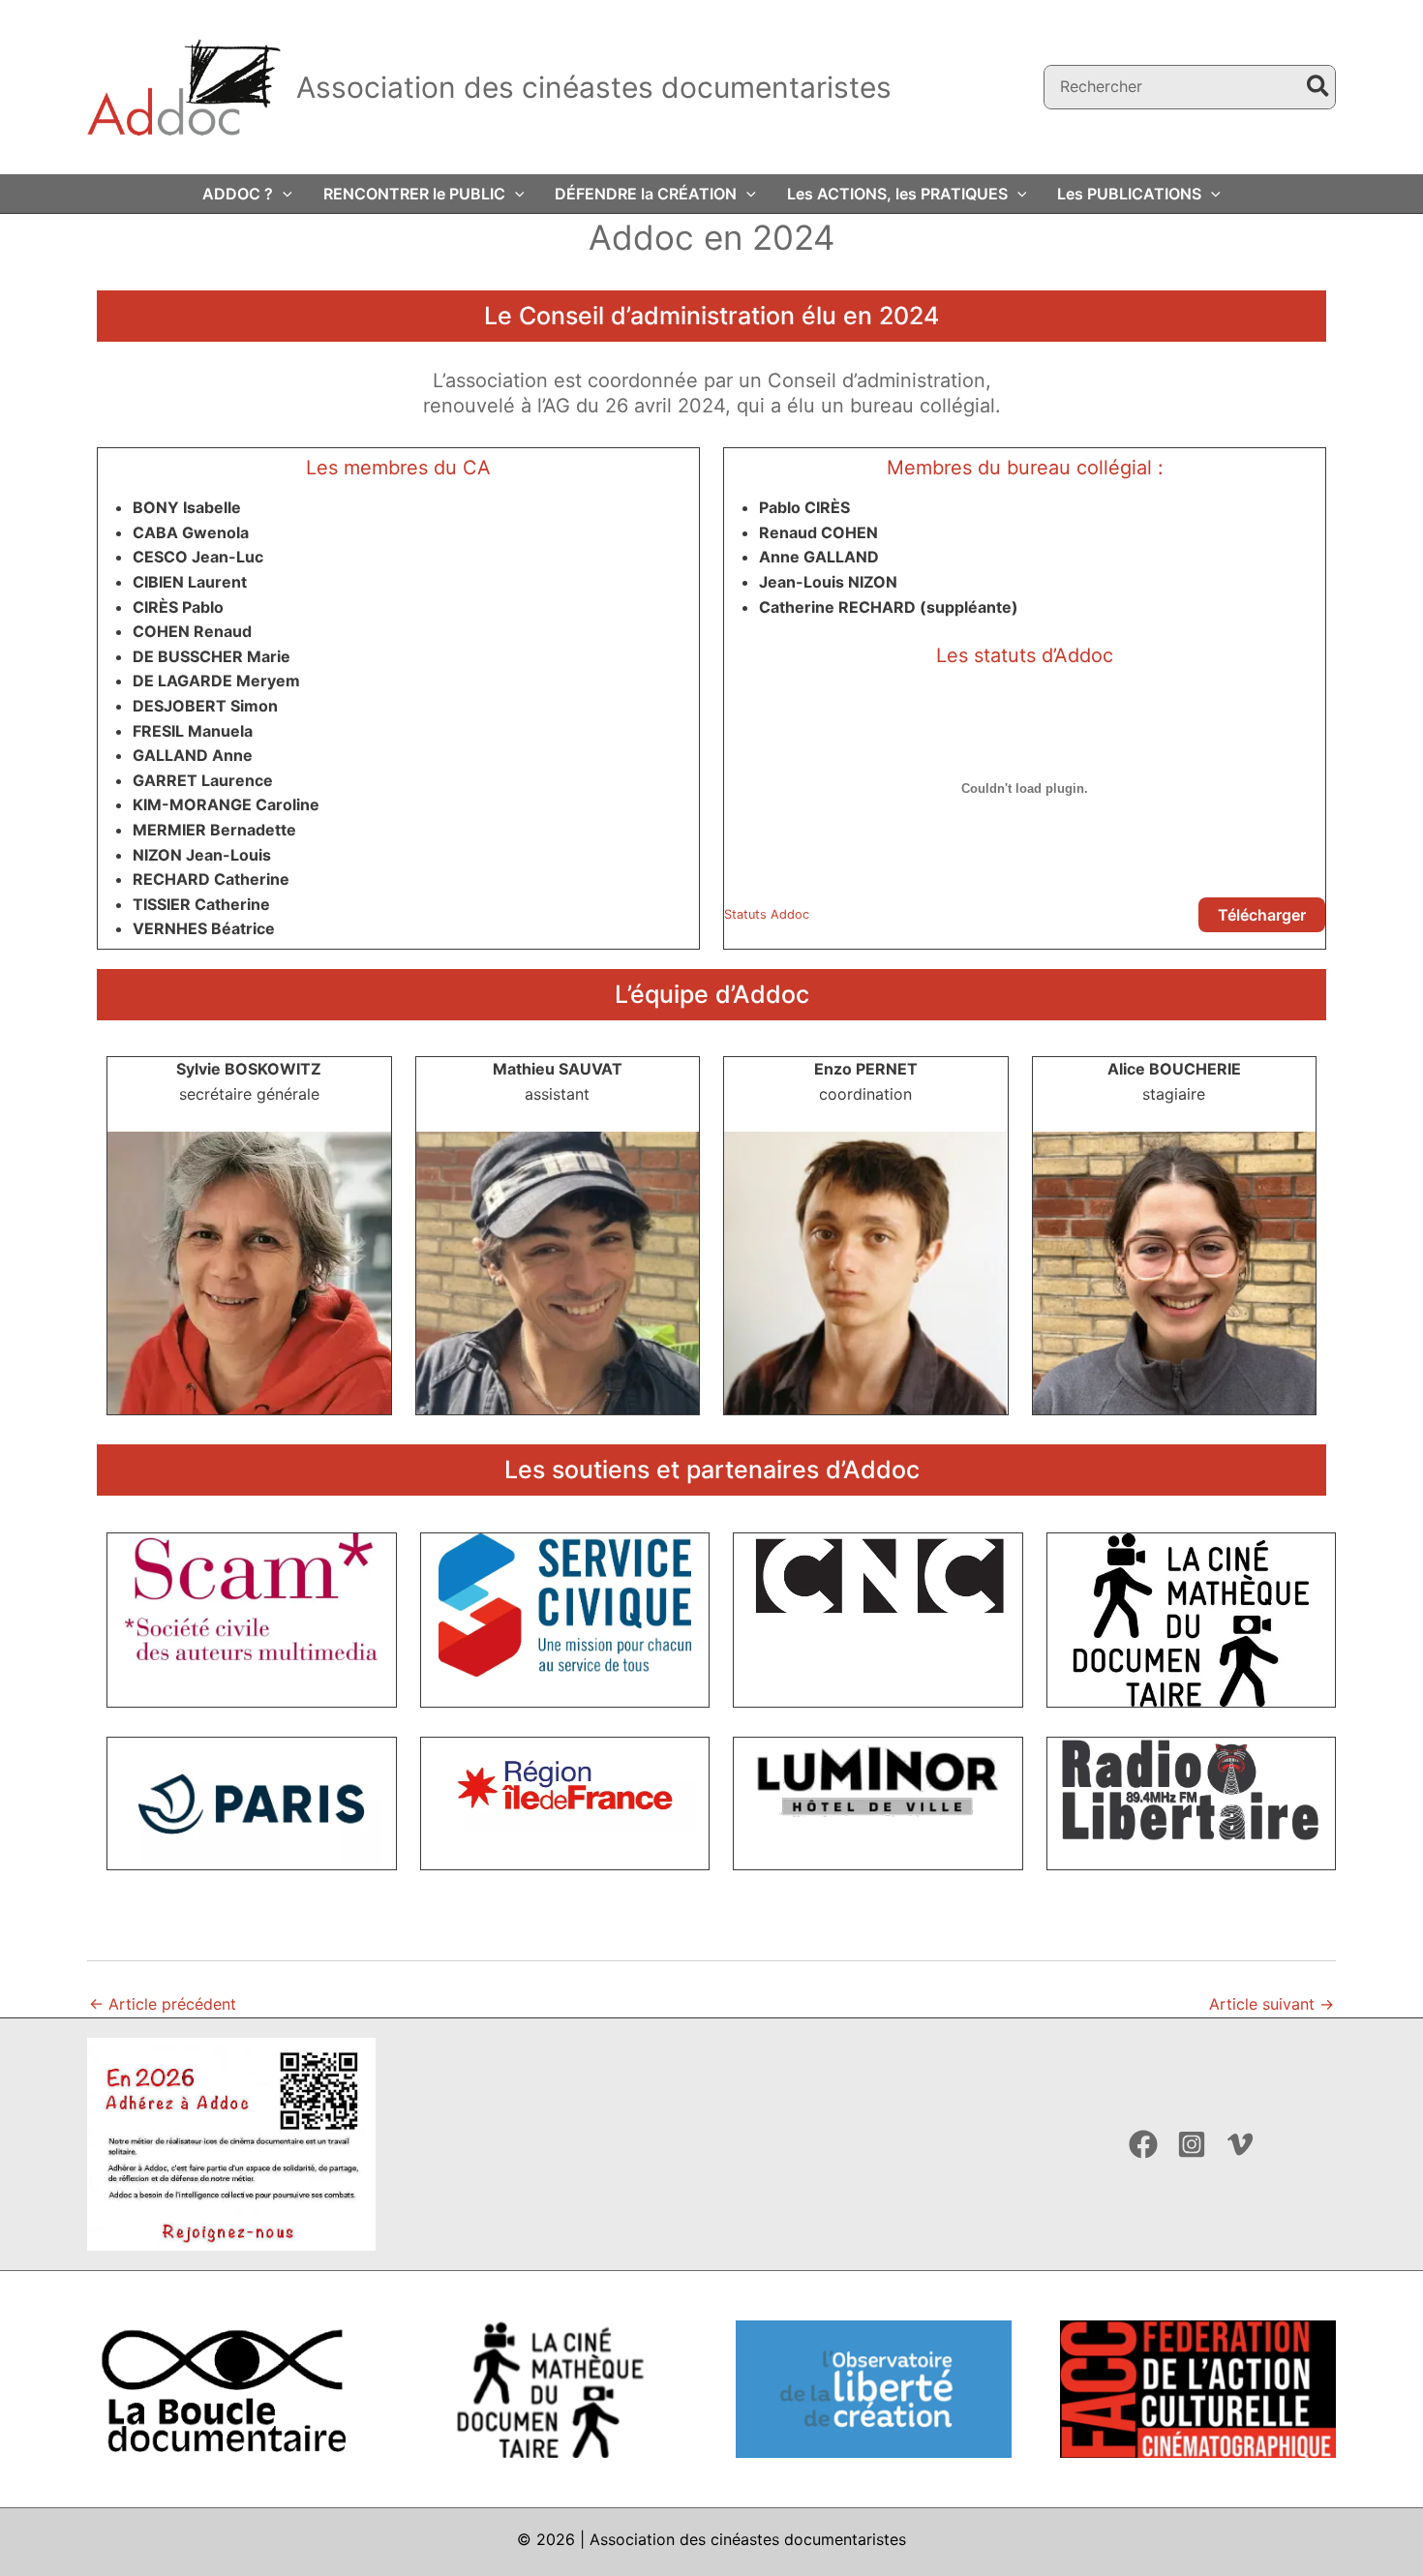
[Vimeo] (1240, 2144)
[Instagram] (1192, 2144)
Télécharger (1262, 915)
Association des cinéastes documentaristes (594, 87)
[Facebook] (1143, 2144)
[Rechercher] (1319, 88)
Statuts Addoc (767, 914)
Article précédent (163, 2004)
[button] (283, 194)
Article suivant (1272, 2004)
